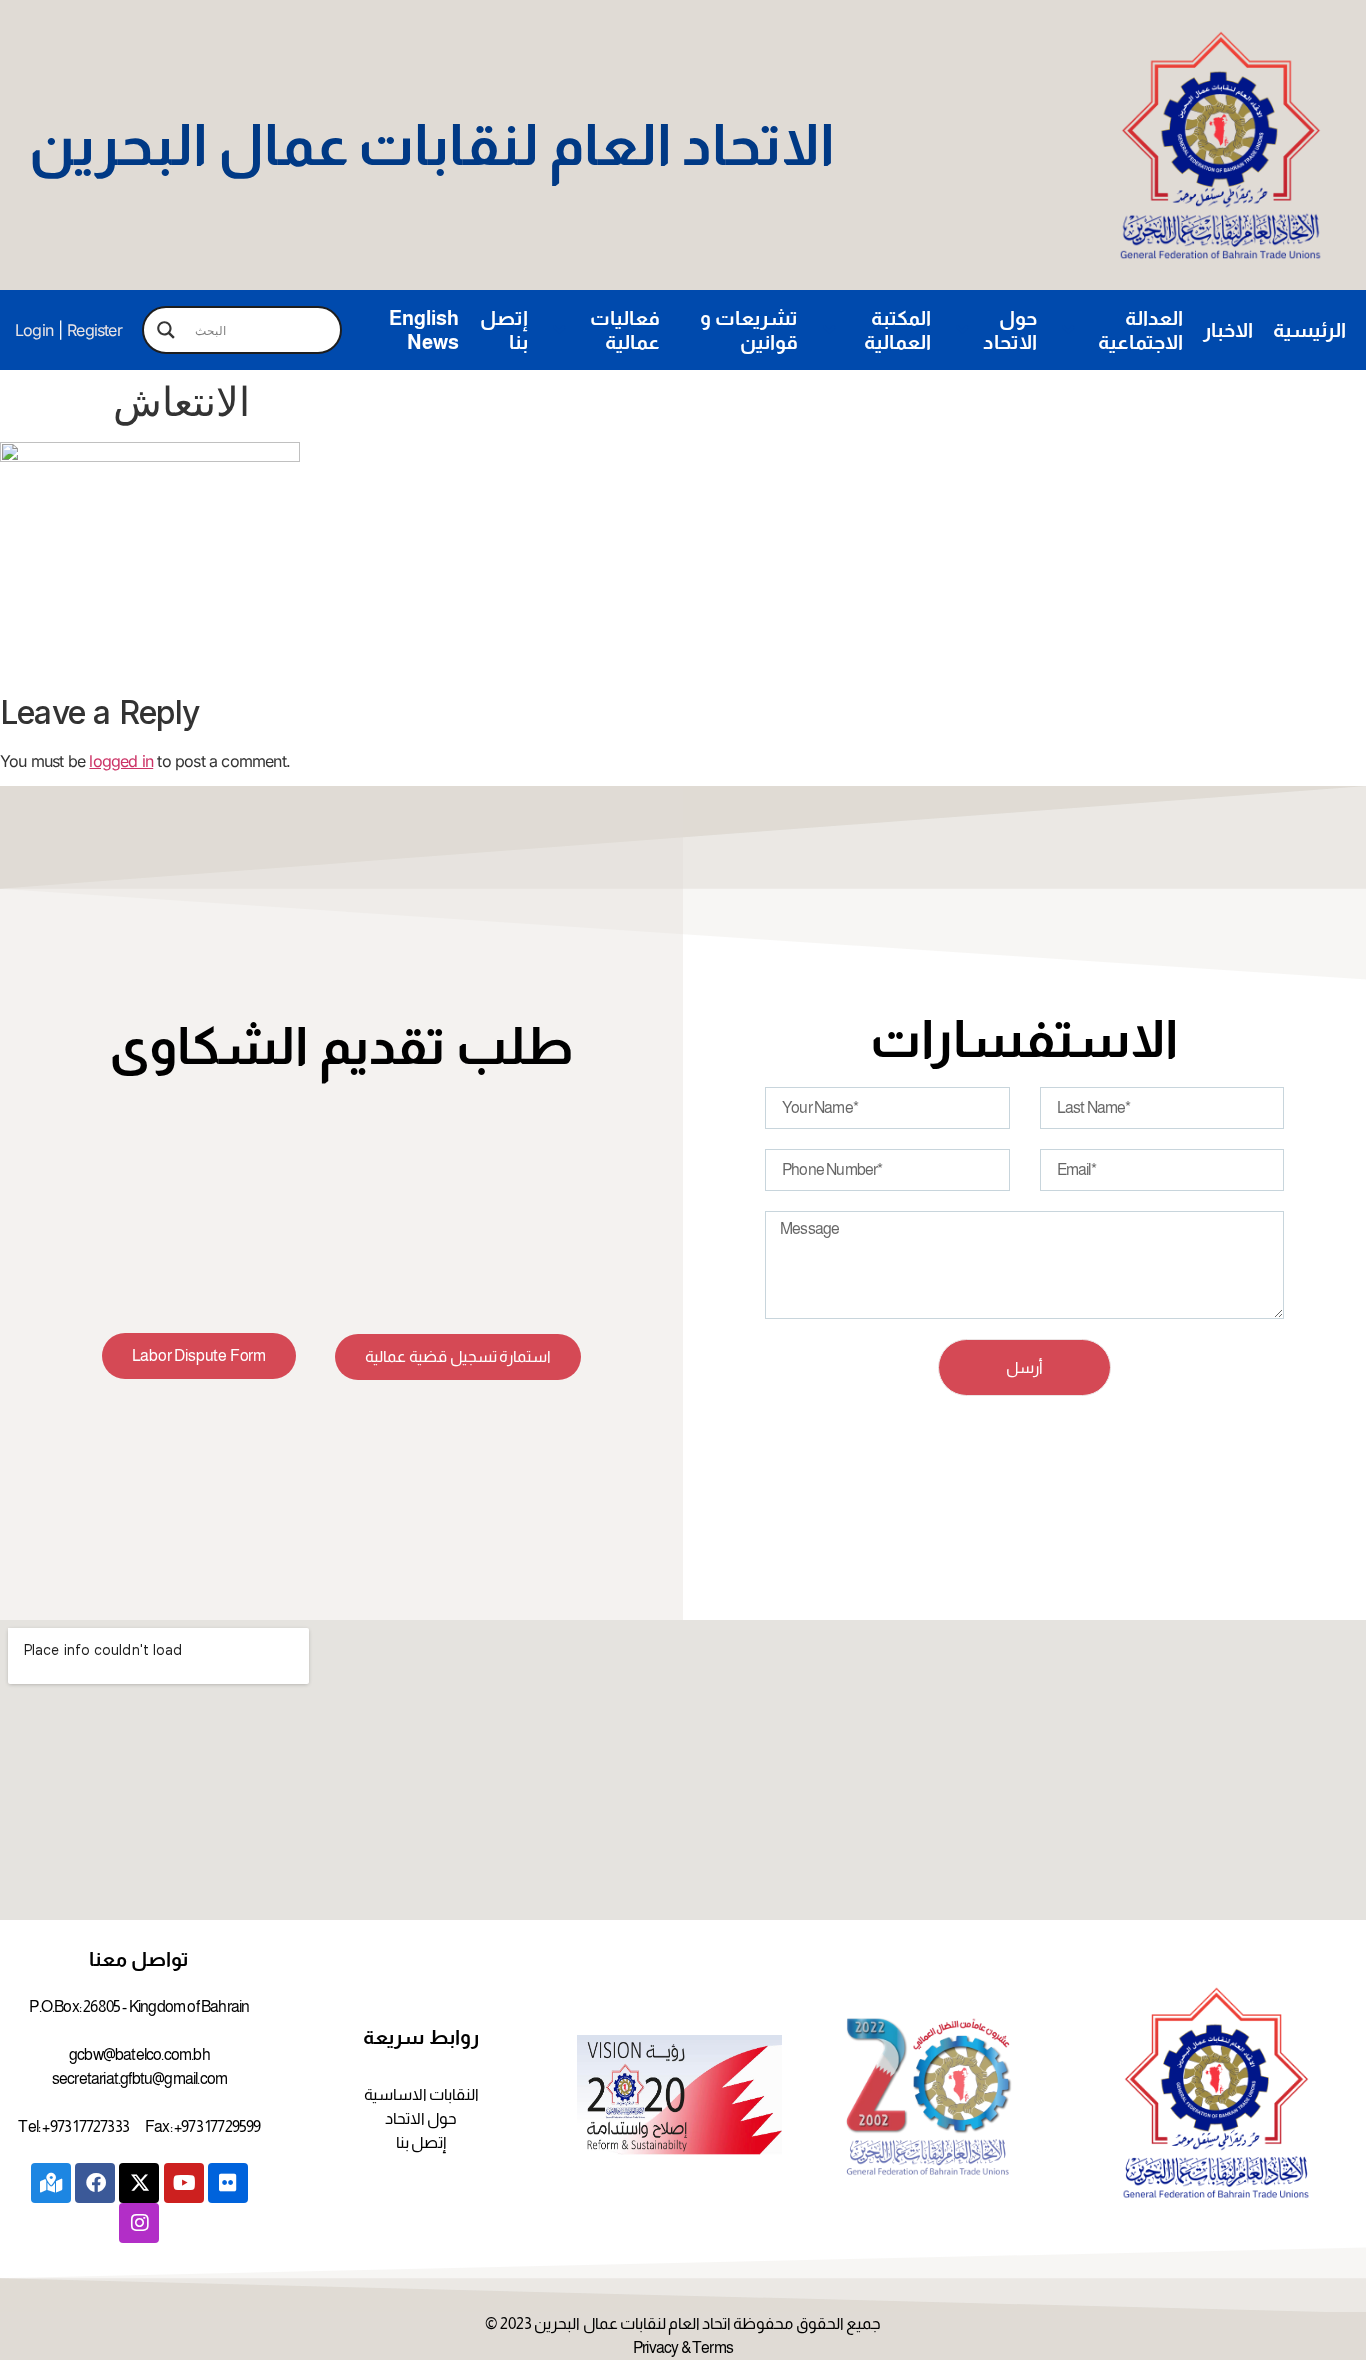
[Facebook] (95, 2183)
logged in (121, 761)
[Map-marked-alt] (51, 2183)
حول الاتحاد (1010, 330)
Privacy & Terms (683, 2347)
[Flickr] (228, 2183)
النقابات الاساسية (421, 2094)
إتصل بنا (504, 330)
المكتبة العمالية (897, 330)
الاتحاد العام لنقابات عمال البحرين (432, 145)
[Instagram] (139, 2223)
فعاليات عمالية (625, 330)
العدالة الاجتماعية (1140, 330)
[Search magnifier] (166, 330)
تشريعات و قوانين (749, 330)
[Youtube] (184, 2183)
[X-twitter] (139, 2183)
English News (424, 330)
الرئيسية (1309, 330)
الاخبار (1228, 330)
